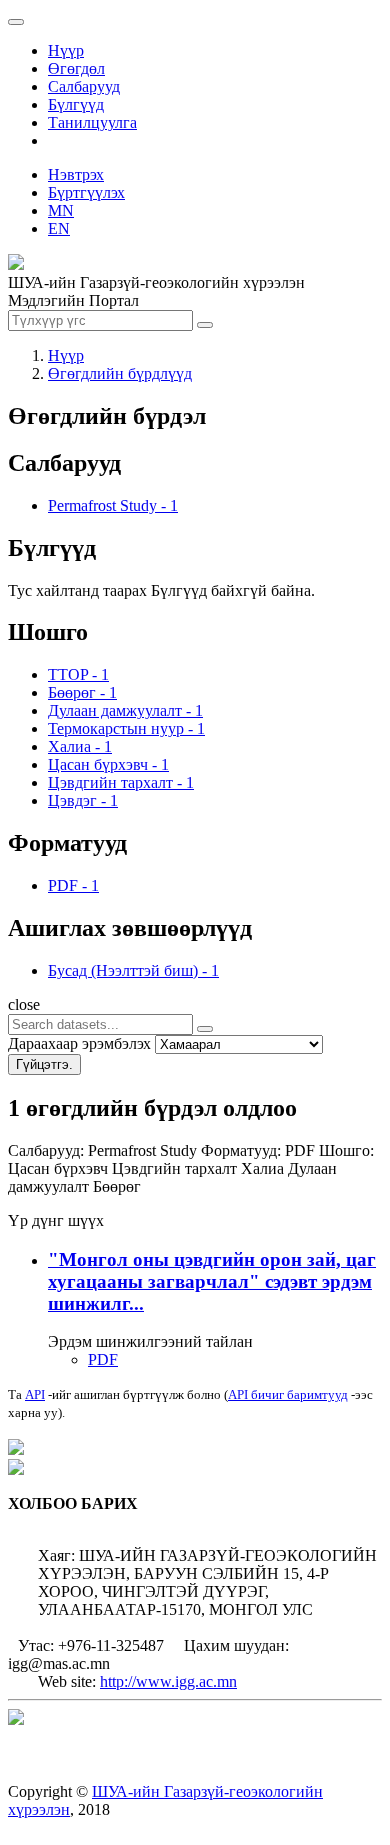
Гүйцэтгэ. (44, 1064)
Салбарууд (84, 86)
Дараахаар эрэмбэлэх (79, 1043)
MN (61, 210)
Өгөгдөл (76, 68)
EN (59, 228)
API (35, 1394)
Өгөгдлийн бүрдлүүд (120, 373)
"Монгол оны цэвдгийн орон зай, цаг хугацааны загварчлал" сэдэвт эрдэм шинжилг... (212, 1281)
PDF (103, 1359)
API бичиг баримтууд (288, 1394)
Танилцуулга (92, 122)
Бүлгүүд (76, 104)
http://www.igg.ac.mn (168, 1681)
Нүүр (66, 50)
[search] (205, 1029)
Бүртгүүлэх (86, 192)
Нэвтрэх (76, 174)
